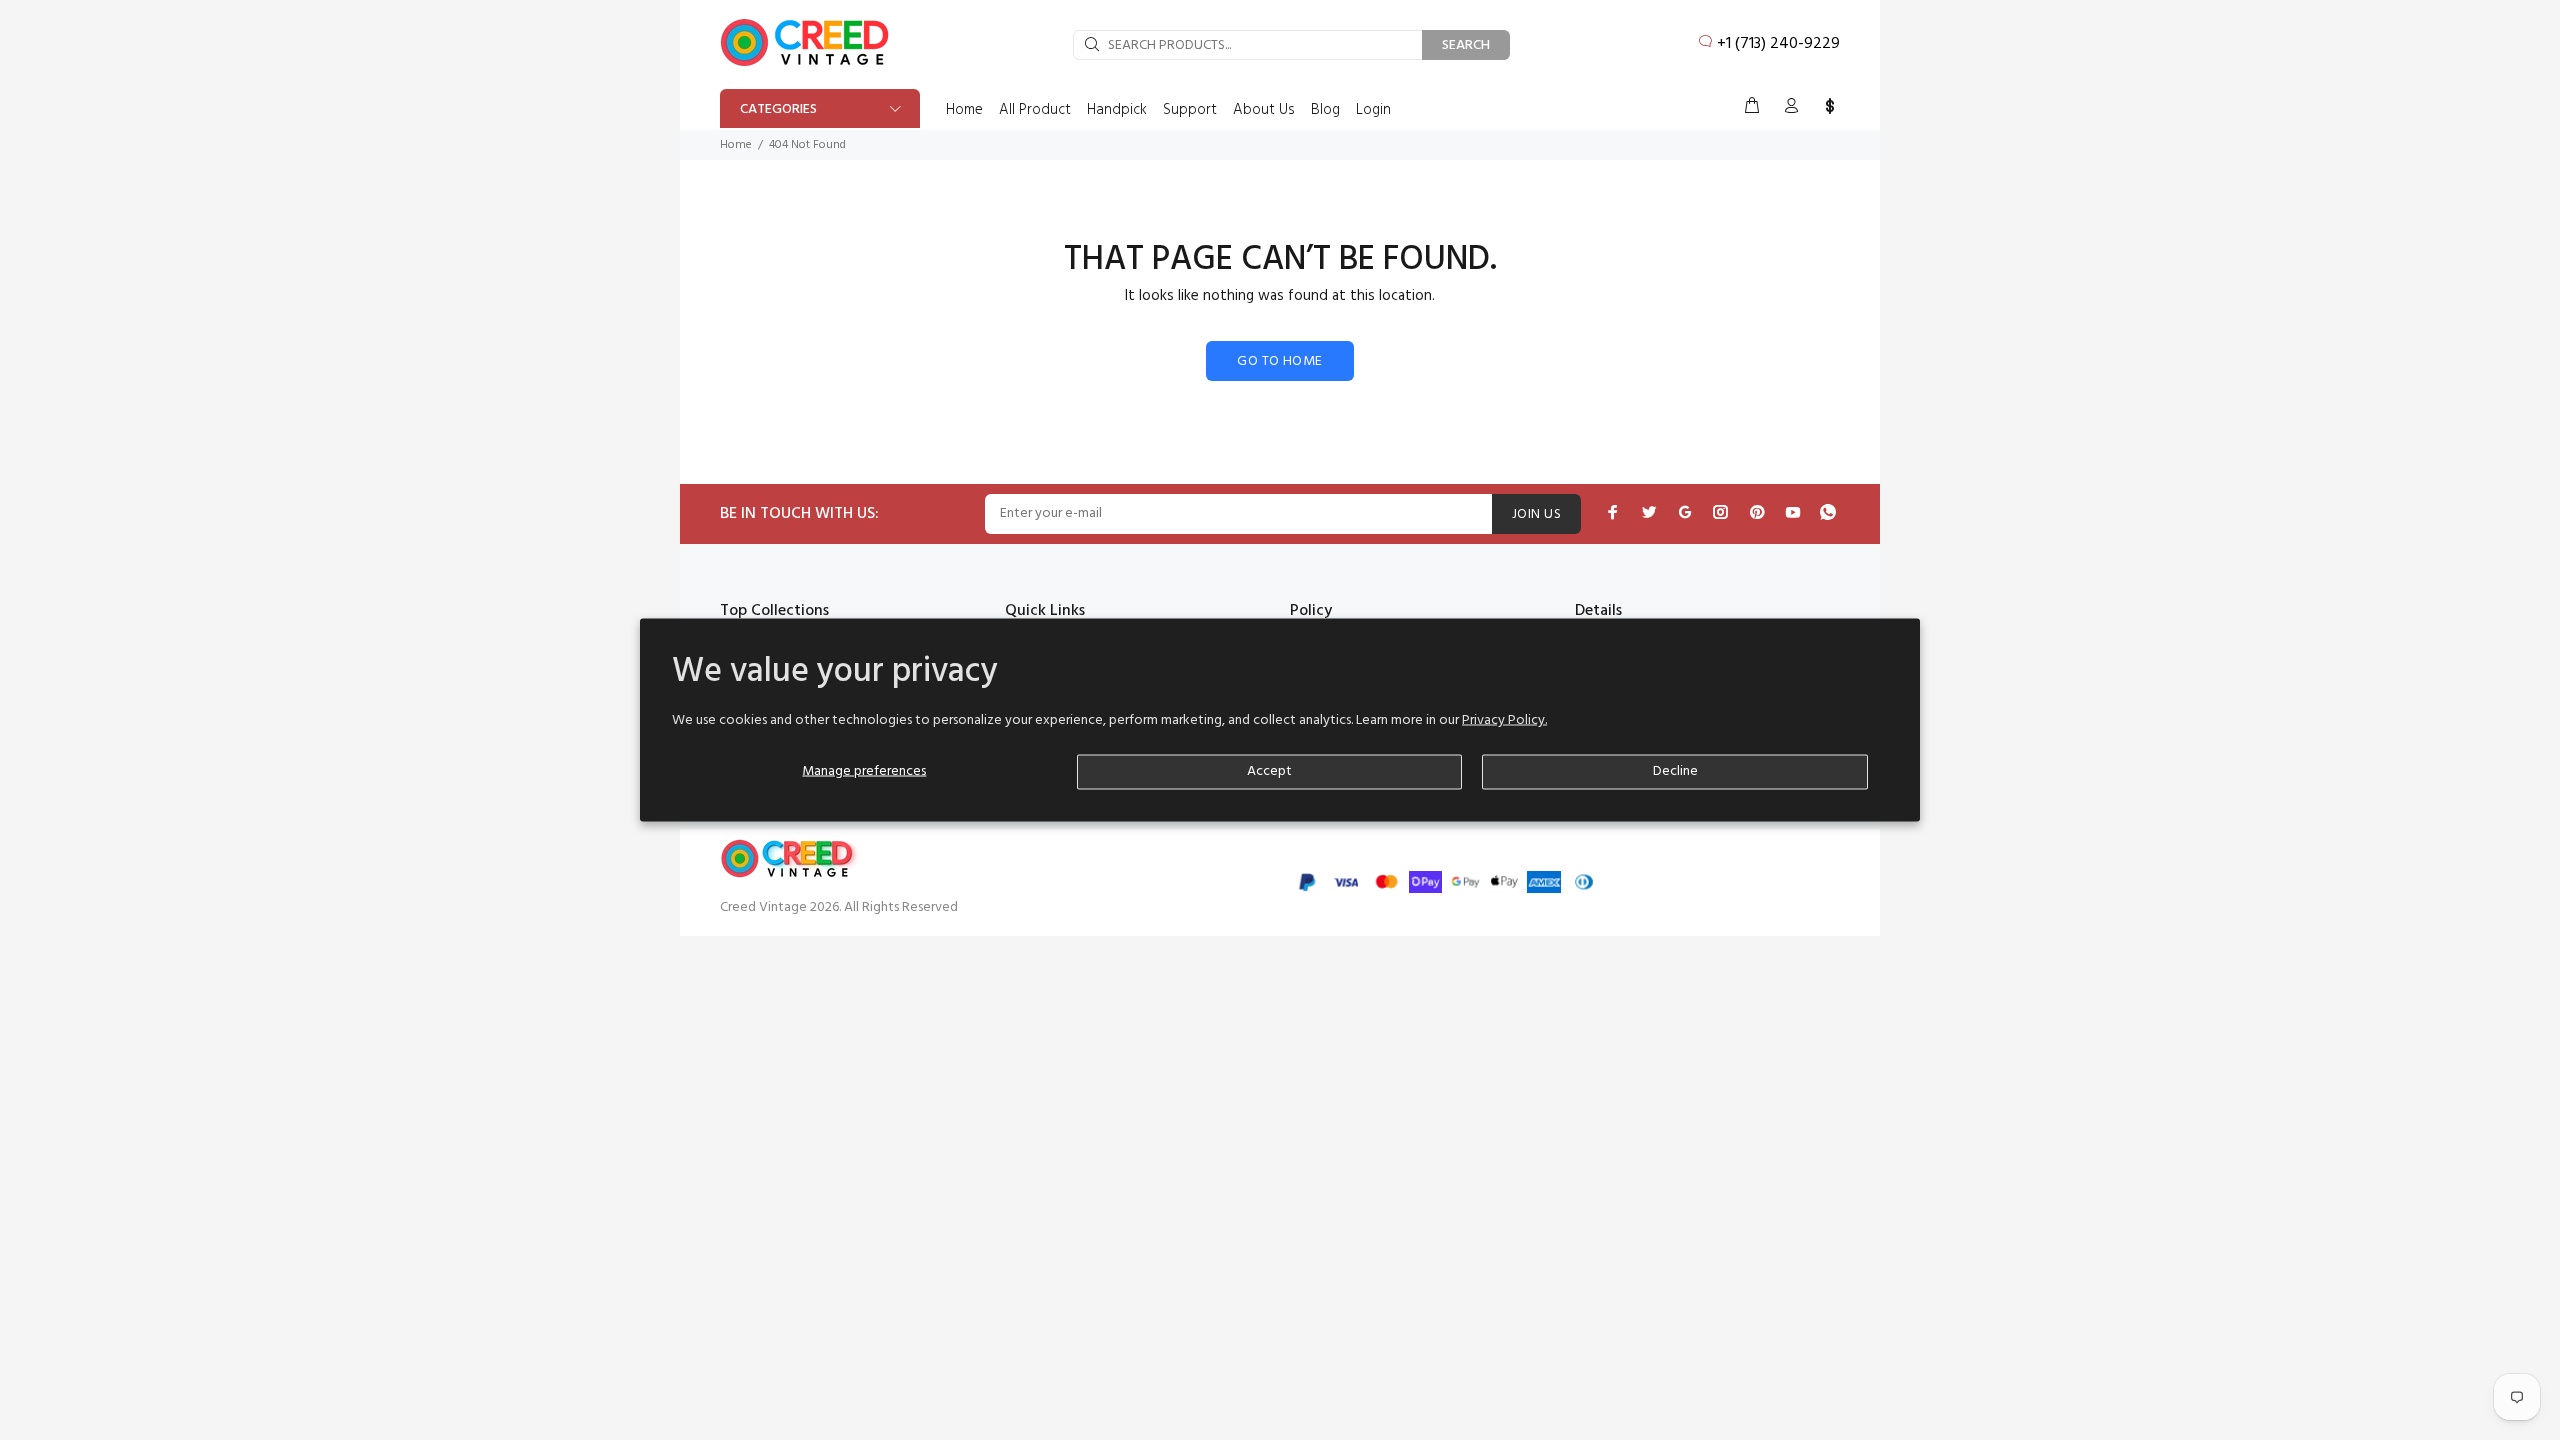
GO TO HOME (1279, 361)
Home (736, 145)
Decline (1675, 771)
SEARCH (1466, 45)
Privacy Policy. (1504, 720)
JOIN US (1536, 514)
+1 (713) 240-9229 (1778, 44)
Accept (1269, 771)
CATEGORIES (778, 109)
